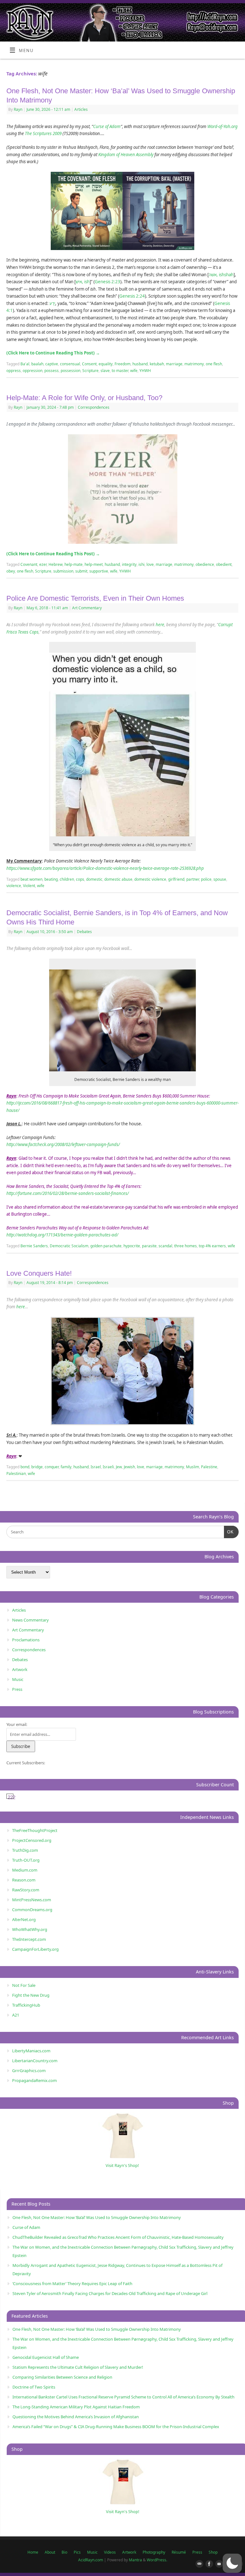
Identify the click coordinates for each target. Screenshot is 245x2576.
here (160, 625)
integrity (129, 564)
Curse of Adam (107, 126)
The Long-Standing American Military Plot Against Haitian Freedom (76, 2407)
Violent (29, 886)
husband (140, 364)
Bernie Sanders (34, 1246)
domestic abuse (118, 879)
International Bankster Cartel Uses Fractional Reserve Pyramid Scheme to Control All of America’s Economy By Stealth (123, 2397)
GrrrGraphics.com (29, 2071)
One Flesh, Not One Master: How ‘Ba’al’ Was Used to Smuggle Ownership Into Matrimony (97, 2217)
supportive (99, 571)
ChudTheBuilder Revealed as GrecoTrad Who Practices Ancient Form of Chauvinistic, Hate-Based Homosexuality (118, 2237)
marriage (174, 364)
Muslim (193, 1467)
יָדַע (52, 303)
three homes (186, 1246)
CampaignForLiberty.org (35, 1949)
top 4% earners (212, 1246)
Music (18, 1679)
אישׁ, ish (83, 282)
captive (52, 364)
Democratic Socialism (69, 1246)
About (50, 2552)
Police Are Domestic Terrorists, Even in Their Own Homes (95, 598)
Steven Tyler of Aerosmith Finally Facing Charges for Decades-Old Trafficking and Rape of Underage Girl (110, 2293)
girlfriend (176, 879)
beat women (31, 879)
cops (80, 879)
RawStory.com (26, 1890)
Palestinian (16, 1474)
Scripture (90, 371)
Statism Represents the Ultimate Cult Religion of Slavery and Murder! (78, 2367)
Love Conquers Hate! (39, 1273)
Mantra (135, 2560)
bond (25, 1467)
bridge (37, 1467)
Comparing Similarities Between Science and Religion (62, 2377)
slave (105, 371)
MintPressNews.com (32, 1900)
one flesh (214, 364)
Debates (84, 932)
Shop (213, 2552)
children (67, 879)
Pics (77, 2552)
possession (71, 371)
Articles (81, 109)
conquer (52, 1467)
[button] (232, 2563)
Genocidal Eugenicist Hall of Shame (46, 2357)
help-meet (94, 564)
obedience (205, 564)
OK (229, 1532)
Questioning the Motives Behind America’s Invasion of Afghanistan (76, 2417)
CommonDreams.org (32, 1910)
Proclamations (26, 1640)
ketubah (157, 364)
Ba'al (25, 364)
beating (51, 879)
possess (52, 371)
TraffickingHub (26, 2005)
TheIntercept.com (29, 1939)
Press (17, 1689)
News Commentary (30, 1620)
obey (11, 571)
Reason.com (24, 1880)
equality (106, 364)
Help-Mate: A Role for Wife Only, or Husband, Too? (84, 398)
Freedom (122, 364)
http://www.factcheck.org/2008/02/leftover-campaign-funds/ (63, 1144)
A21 (16, 2015)
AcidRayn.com (91, 2560)
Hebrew (56, 564)
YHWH (145, 371)
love (150, 564)
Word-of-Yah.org (223, 126)
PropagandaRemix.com (34, 2080)
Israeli (108, 1467)
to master (120, 371)
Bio (64, 2552)
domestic (94, 879)
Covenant (29, 564)
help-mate (74, 564)
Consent (89, 364)
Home (33, 2552)
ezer (43, 564)
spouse (220, 879)
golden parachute (106, 1246)
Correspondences (94, 407)
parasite (149, 1246)
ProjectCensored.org (32, 1840)
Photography (154, 2552)
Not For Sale (24, 1985)
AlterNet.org (24, 1919)
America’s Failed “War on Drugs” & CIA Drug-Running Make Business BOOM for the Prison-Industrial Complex (116, 2427)
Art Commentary (87, 608)
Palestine (209, 1467)
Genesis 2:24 (132, 296)
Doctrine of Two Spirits (34, 2387)
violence (14, 886)
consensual (70, 364)
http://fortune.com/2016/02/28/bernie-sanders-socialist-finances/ (68, 1193)
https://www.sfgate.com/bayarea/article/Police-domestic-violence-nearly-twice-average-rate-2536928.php (105, 868)
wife (134, 371)
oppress (14, 371)
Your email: (17, 1724)
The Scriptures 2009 (43, 133)
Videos (110, 2552)
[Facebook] (208, 2564)
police (206, 879)
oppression (33, 371)
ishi (141, 564)
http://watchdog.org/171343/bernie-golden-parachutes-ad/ (62, 1235)
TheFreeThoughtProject (35, 1830)
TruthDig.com (25, 1850)
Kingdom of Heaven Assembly (126, 155)
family (66, 1467)
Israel (96, 1467)
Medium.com (25, 1870)
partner (193, 879)
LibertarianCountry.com (35, 2061)
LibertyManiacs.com (31, 2051)
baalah (37, 364)
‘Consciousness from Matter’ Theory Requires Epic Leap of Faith (72, 2283)
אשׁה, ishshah (221, 275)
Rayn (18, 109)
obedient (224, 564)
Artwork (20, 1669)
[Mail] (198, 2564)
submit (81, 571)
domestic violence (150, 879)
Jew (119, 1467)
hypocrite (132, 1246)
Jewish (129, 1467)
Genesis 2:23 (108, 282)
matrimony (194, 364)
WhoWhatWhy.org (30, 1929)
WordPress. (157, 2560)
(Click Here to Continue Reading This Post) (53, 353)
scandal (165, 1246)
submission (63, 571)
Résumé (179, 2552)
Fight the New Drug (31, 1995)
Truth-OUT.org (26, 1860)
